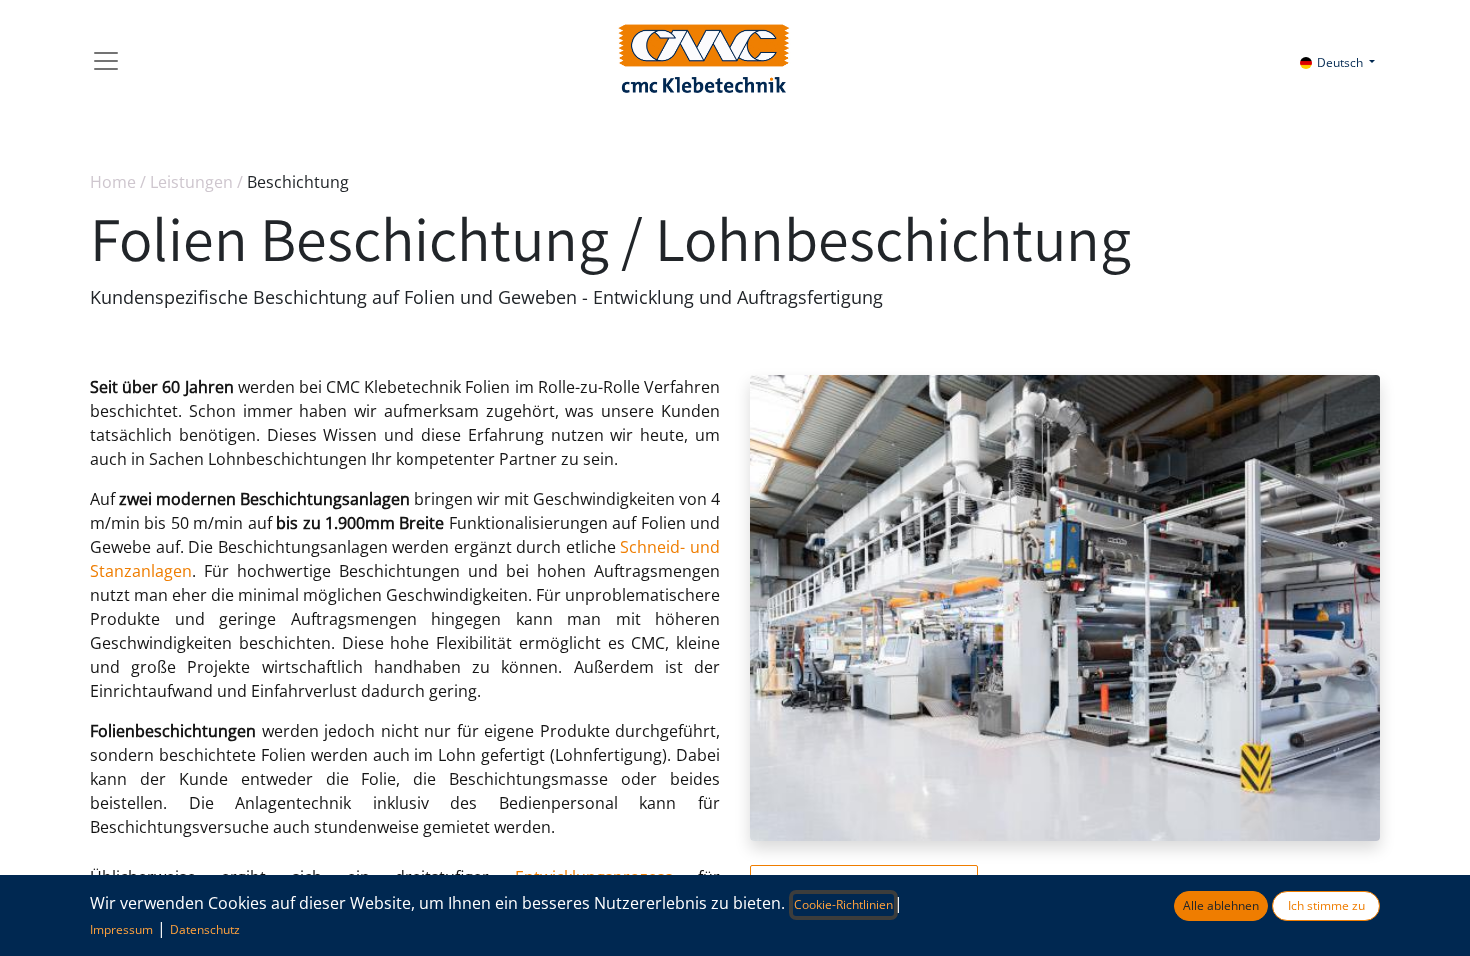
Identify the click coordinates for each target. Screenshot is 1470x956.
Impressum (121, 929)
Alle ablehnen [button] (1221, 905)
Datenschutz (205, 929)
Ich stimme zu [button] (1326, 905)
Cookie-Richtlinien (843, 904)
